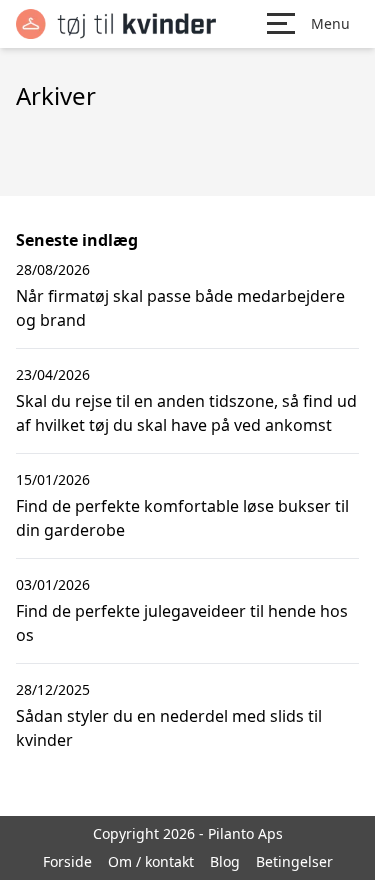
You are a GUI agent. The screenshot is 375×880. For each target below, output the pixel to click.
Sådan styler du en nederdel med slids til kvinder (169, 728)
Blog (225, 861)
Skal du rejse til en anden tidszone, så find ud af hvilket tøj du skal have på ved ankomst (186, 413)
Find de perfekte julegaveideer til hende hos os (182, 623)
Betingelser (294, 861)
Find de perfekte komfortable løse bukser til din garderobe (182, 518)
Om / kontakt (151, 861)
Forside (67, 861)
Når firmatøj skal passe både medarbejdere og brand (180, 308)
